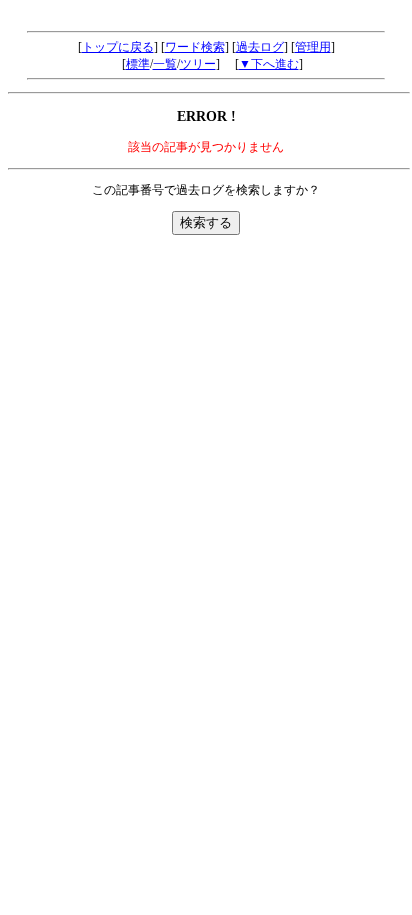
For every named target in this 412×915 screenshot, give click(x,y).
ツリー (198, 64)
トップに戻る (118, 47)
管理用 (313, 47)
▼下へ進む (269, 64)
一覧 (165, 64)
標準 (138, 64)
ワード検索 (195, 47)
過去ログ (260, 47)
